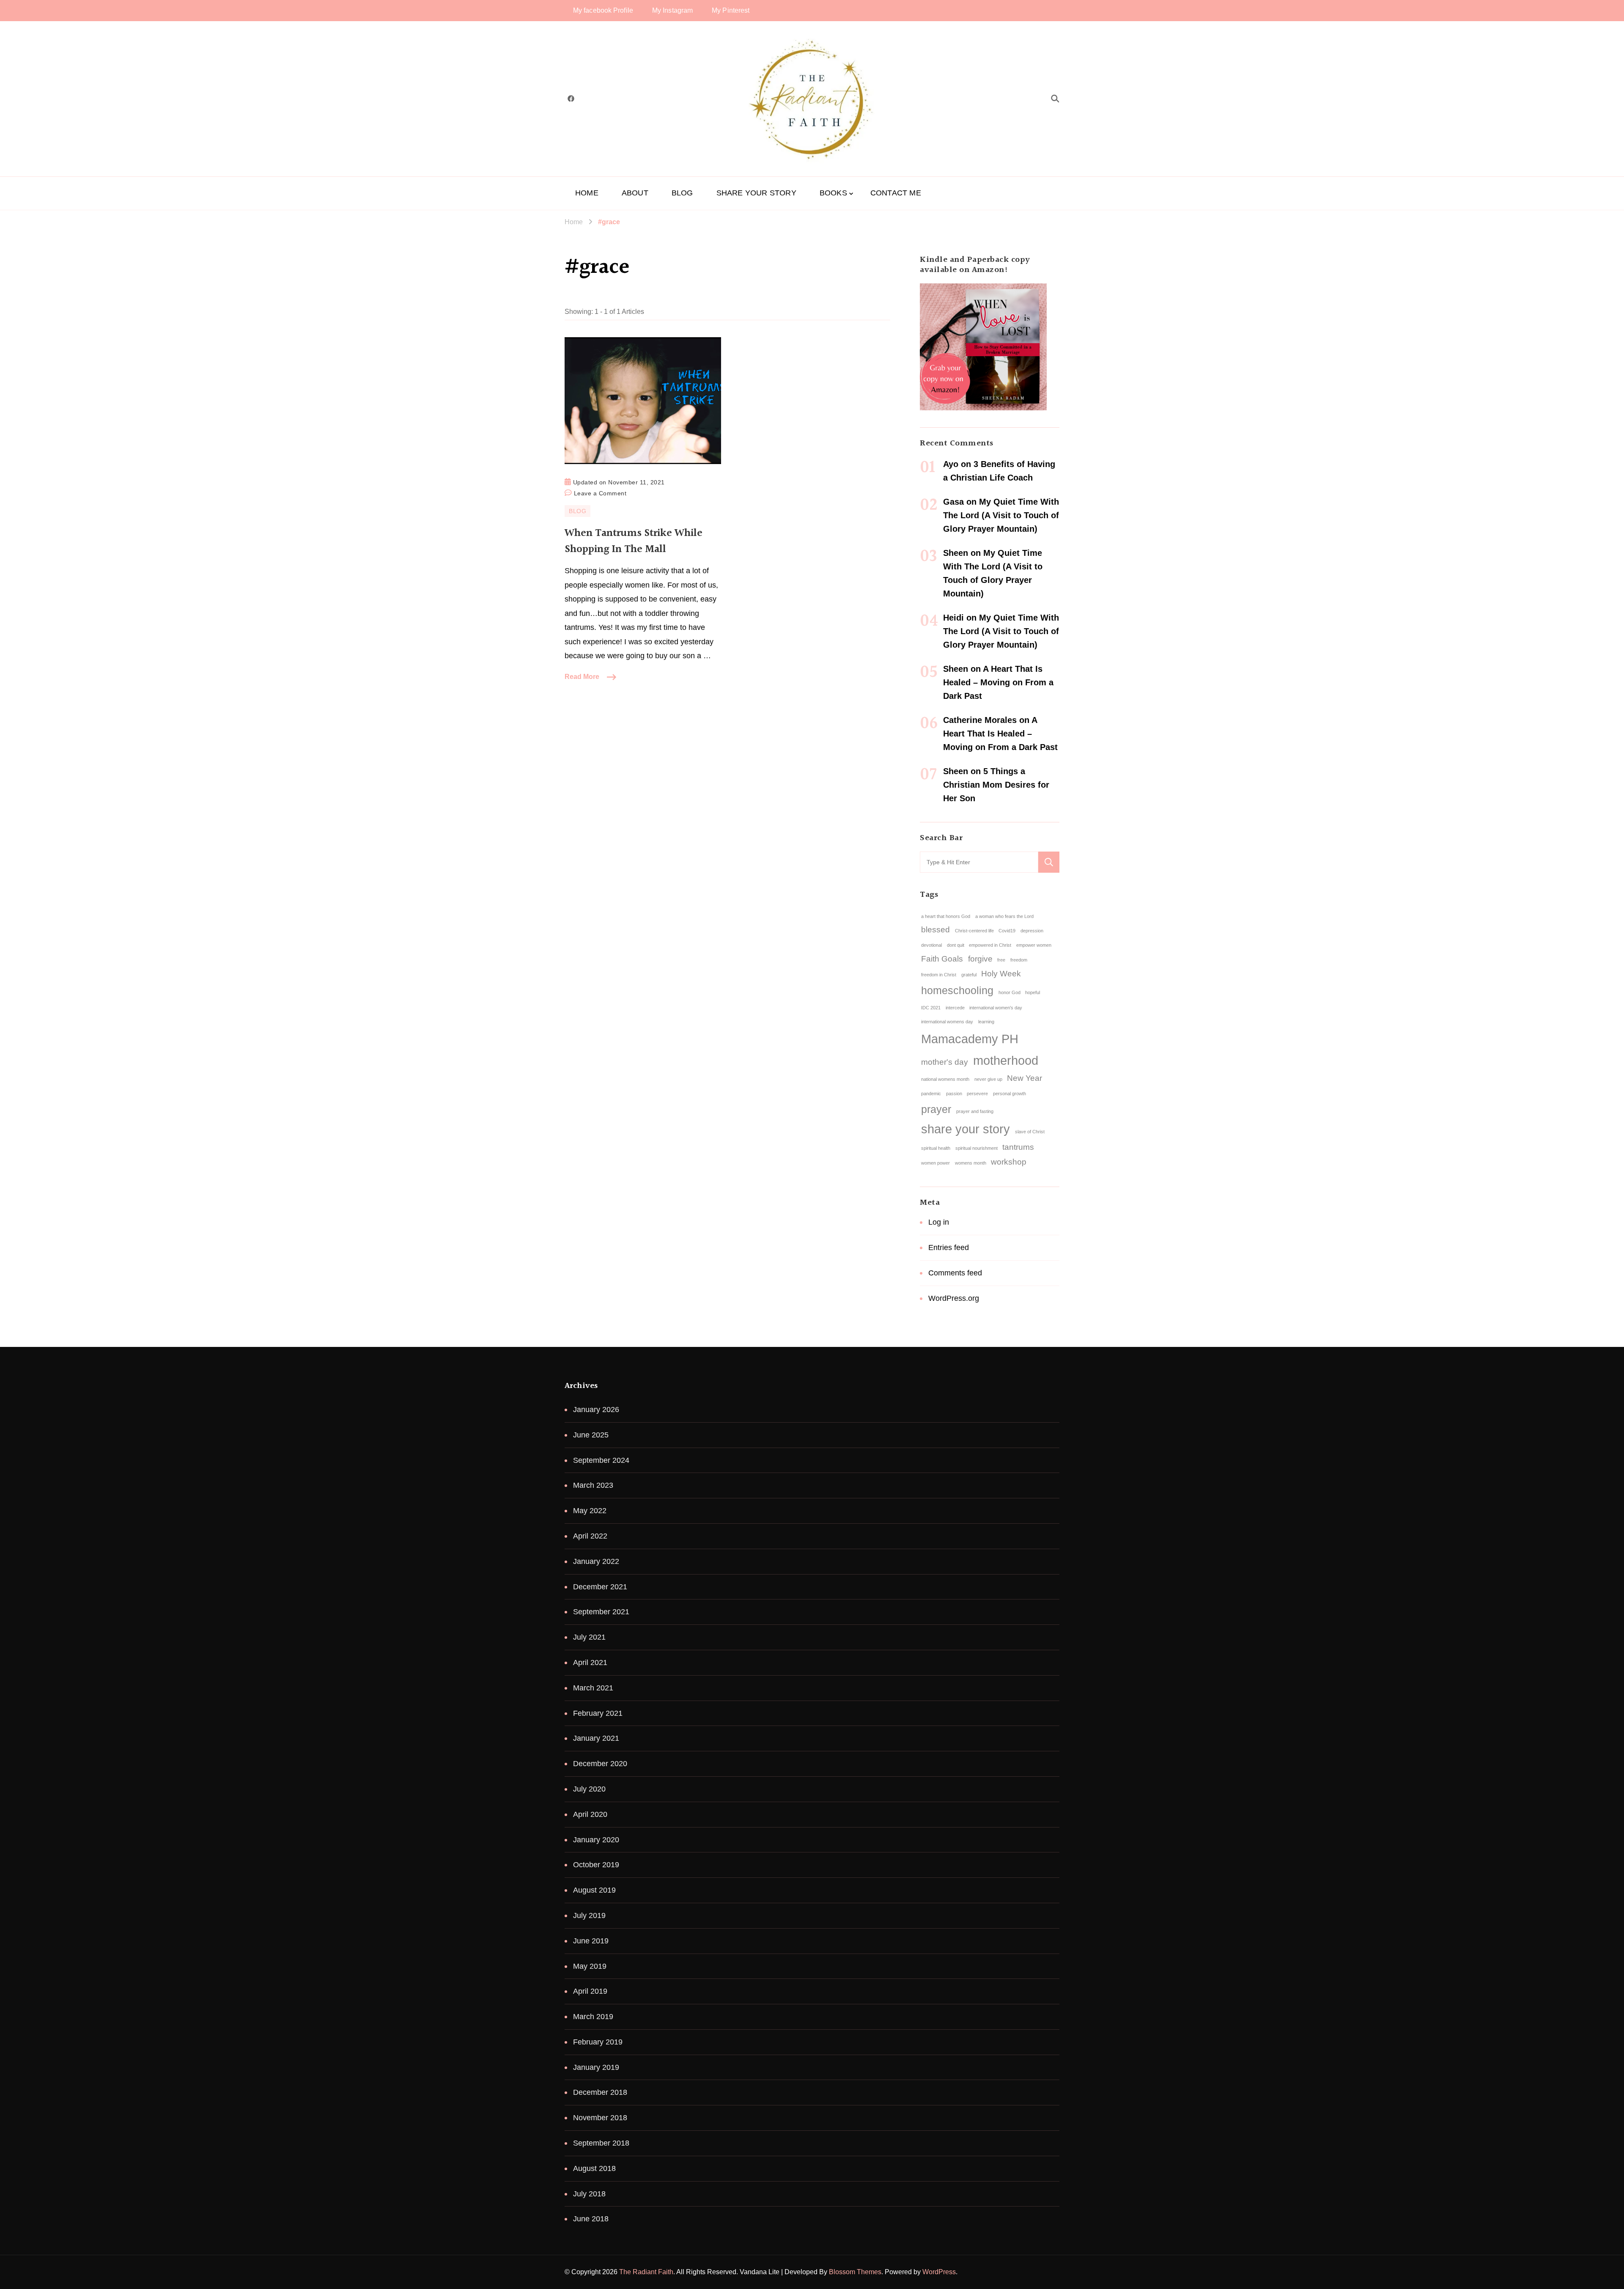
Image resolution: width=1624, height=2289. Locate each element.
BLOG (682, 193)
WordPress (939, 2272)
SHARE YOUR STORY (756, 193)
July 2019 (589, 1915)
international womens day (947, 1022)
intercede (955, 1008)
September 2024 (601, 1460)
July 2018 (589, 2194)
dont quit (956, 945)
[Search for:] (979, 862)
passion (954, 1094)
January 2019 (596, 2067)
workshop (1009, 1162)
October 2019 (596, 1865)
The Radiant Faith (646, 2272)
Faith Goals (942, 959)
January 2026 (596, 1410)
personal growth (1010, 1094)
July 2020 (589, 1789)
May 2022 (590, 1511)
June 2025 (591, 1435)
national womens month (945, 1079)
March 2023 (593, 1485)
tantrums (1018, 1147)
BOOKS (833, 193)
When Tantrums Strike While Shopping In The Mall (634, 541)
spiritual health (936, 1148)
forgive (980, 959)
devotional (931, 945)
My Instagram (672, 10)
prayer (936, 1109)
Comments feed (955, 1273)
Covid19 (1007, 931)
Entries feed (949, 1248)
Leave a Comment (600, 492)
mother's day (945, 1062)
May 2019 (590, 1966)
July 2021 (589, 1637)
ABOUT (635, 193)
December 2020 (600, 1764)
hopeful (1033, 992)
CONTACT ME (896, 193)
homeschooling (957, 991)
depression (1032, 931)
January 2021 (596, 1738)
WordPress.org (954, 1298)
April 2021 (590, 1662)
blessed (935, 930)
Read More (582, 677)
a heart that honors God (946, 916)
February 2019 (598, 2042)
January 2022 (596, 1561)
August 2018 (594, 2168)
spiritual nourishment (977, 1148)
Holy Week (1001, 974)
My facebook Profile (603, 10)
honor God (1010, 992)
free (1001, 960)
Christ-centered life (974, 931)
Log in (939, 1222)
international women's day (996, 1008)
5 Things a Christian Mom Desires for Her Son (996, 785)
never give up (988, 1079)
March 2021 (593, 1688)
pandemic (931, 1094)
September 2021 (601, 1612)
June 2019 (591, 1941)
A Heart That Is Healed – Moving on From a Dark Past (998, 682)
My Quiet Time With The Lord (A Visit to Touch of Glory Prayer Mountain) (1001, 515)
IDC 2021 (931, 1008)
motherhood (1006, 1060)
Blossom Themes (855, 2272)
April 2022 (590, 1536)
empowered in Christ (990, 945)
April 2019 (590, 1991)
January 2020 (596, 1840)
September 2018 (601, 2143)
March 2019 (593, 2017)
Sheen (956, 553)
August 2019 (594, 1890)
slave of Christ (1030, 1132)
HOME (587, 193)
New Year (1025, 1078)
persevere (977, 1094)
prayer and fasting (975, 1111)
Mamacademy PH (970, 1039)
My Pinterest (731, 10)
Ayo (951, 464)
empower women (1034, 945)
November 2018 (600, 2118)
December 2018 (600, 2092)
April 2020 (590, 1814)
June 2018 (591, 2219)
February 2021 (598, 1713)
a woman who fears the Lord (1004, 916)
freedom (1019, 960)
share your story (966, 1129)
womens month (971, 1163)
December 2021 (600, 1587)
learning (986, 1022)
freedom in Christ (939, 975)
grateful (969, 975)
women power (935, 1163)
